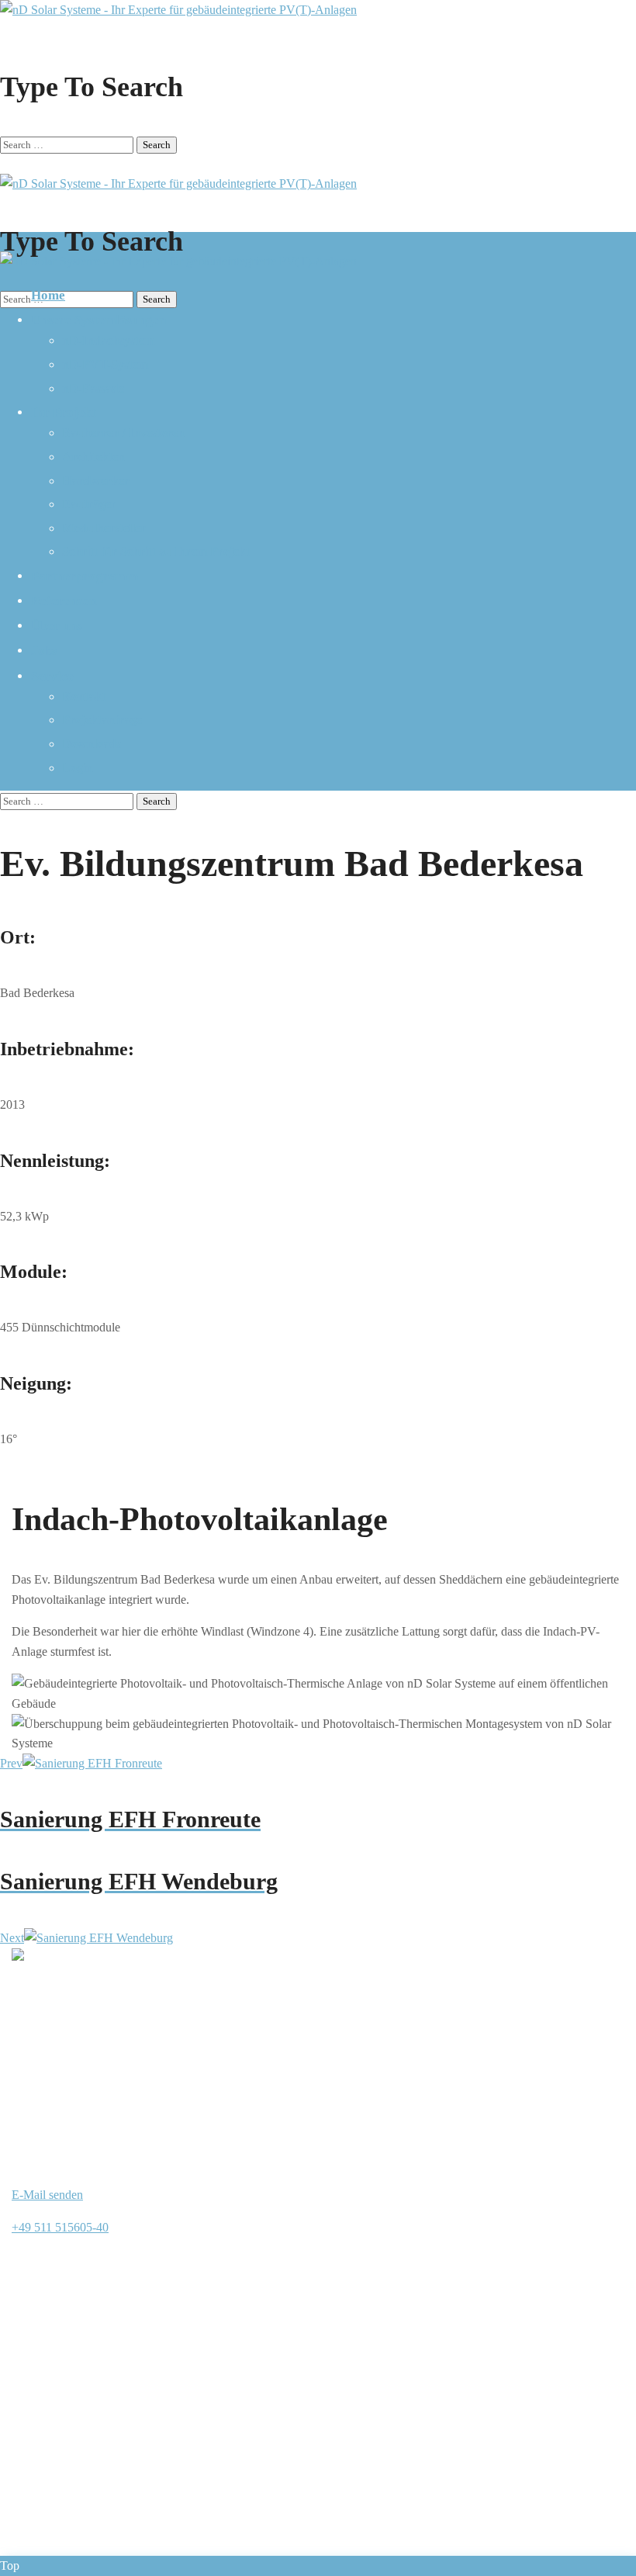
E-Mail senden (47, 2195)
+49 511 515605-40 (60, 2227)
